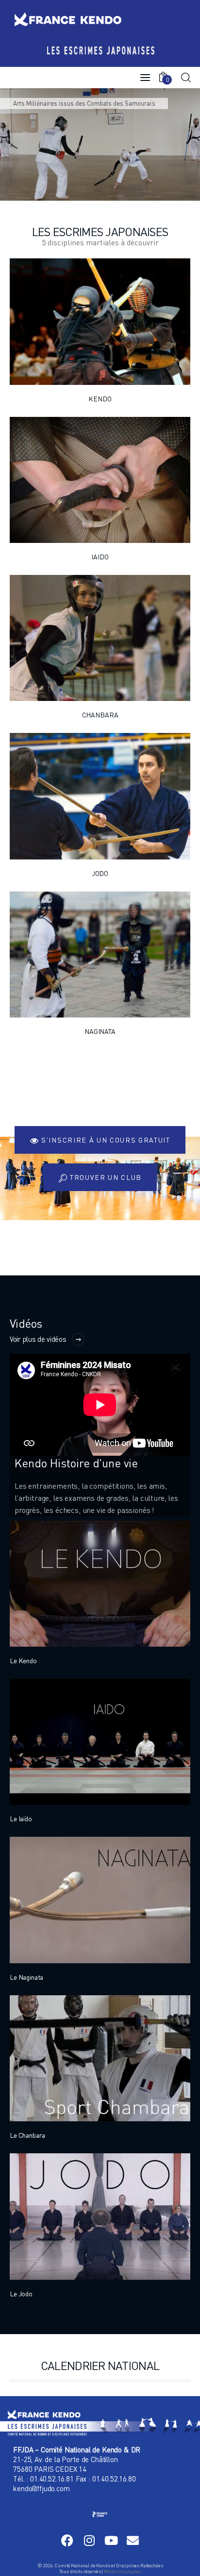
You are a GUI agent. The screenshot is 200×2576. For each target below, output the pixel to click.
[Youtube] (111, 2540)
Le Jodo (21, 2294)
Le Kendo (23, 1661)
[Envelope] (133, 2540)
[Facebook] (67, 2540)
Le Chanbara (27, 2135)
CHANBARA (100, 715)
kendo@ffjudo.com (41, 2488)
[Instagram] (89, 2540)
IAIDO (100, 557)
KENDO (100, 399)
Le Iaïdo (21, 1819)
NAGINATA (100, 1031)
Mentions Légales (122, 2571)
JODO (100, 873)
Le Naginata (26, 1977)
